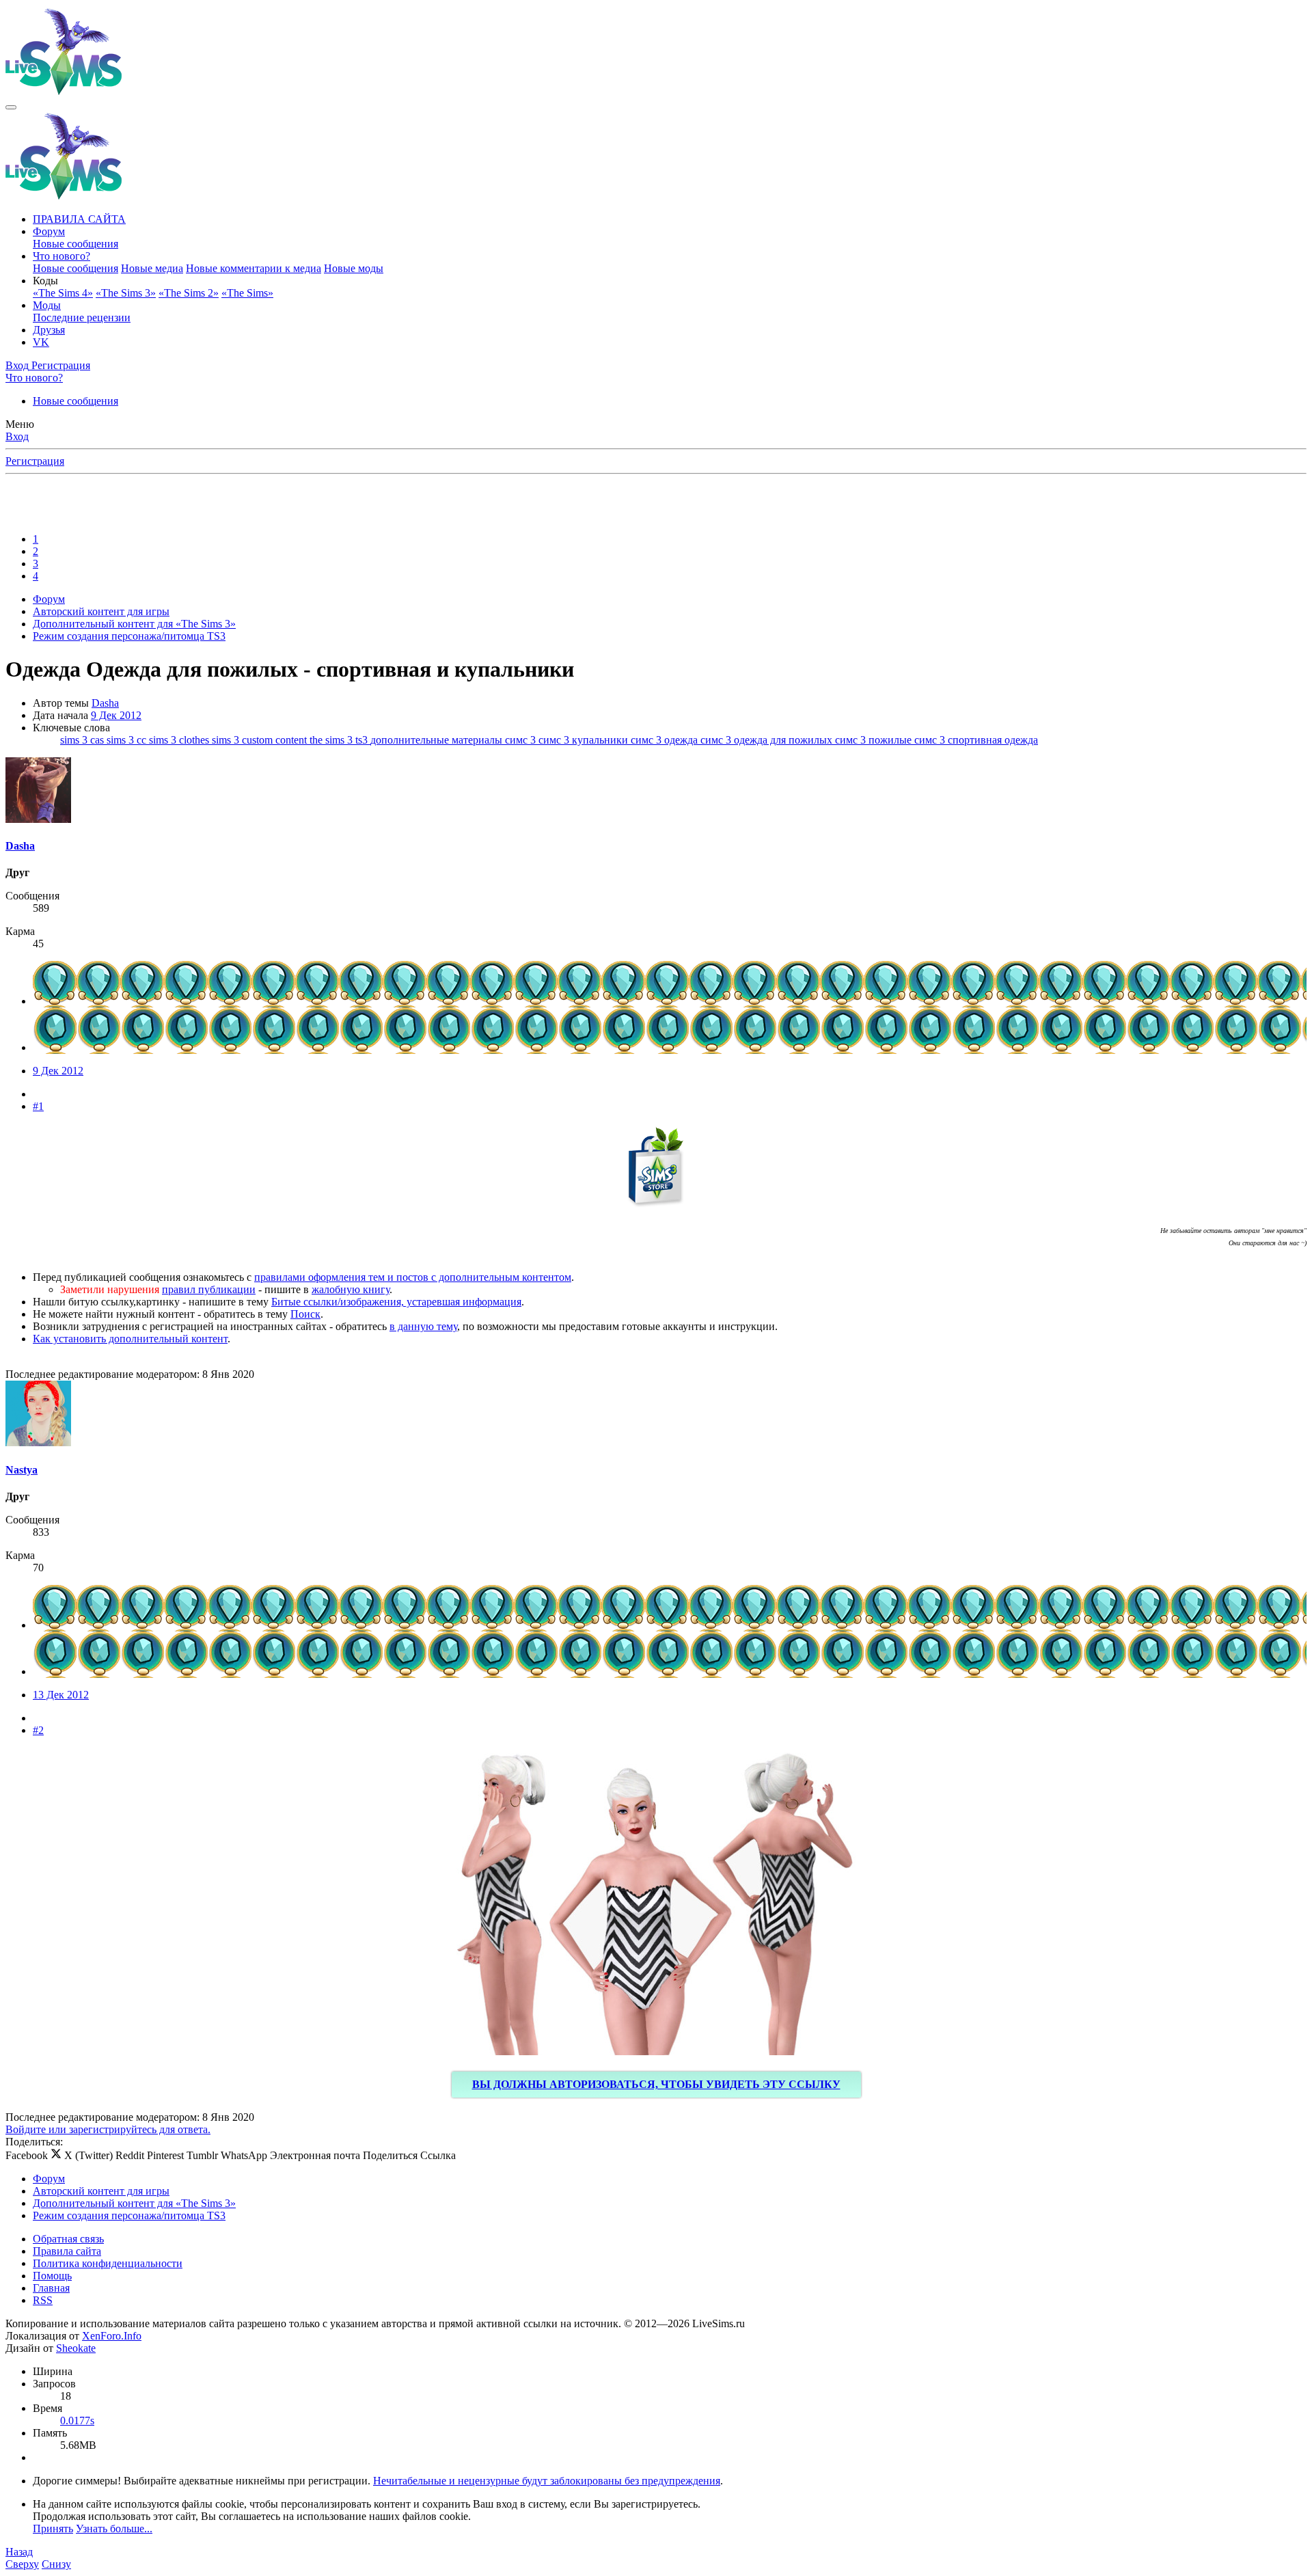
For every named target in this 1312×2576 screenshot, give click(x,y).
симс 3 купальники (585, 740)
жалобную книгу (351, 1289)
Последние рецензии (82, 317)
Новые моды (354, 268)
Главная (51, 2288)
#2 (38, 1730)
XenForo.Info (112, 2336)
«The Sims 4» (63, 293)
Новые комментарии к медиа (254, 268)
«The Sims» (247, 293)
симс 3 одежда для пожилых (768, 740)
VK (41, 342)
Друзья (49, 330)
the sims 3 (332, 740)
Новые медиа (152, 268)
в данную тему (423, 1326)
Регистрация (35, 461)
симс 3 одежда (666, 740)
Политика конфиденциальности (108, 2263)
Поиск (305, 1314)
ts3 (363, 740)
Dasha (105, 703)
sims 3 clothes (180, 740)
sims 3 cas (83, 740)
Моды (47, 305)
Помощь (52, 2276)
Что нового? (61, 256)
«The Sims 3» (126, 293)
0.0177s (77, 2421)
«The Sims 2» (189, 293)
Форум (49, 231)
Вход (17, 436)
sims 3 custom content (261, 740)
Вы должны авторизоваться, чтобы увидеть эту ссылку (656, 2084)
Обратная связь (68, 2239)
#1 (38, 1106)
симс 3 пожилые (875, 740)
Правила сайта (67, 2251)
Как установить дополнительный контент (130, 1339)
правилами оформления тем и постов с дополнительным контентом (413, 1277)
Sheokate (76, 2348)
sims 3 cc (128, 740)
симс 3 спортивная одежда (976, 740)
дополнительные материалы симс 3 (454, 740)
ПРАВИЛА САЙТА (79, 219)
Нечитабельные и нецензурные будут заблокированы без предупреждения (547, 2481)
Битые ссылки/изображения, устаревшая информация (396, 1302)
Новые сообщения (76, 244)
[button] (45, 281)
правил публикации (209, 1289)
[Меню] (11, 107)
